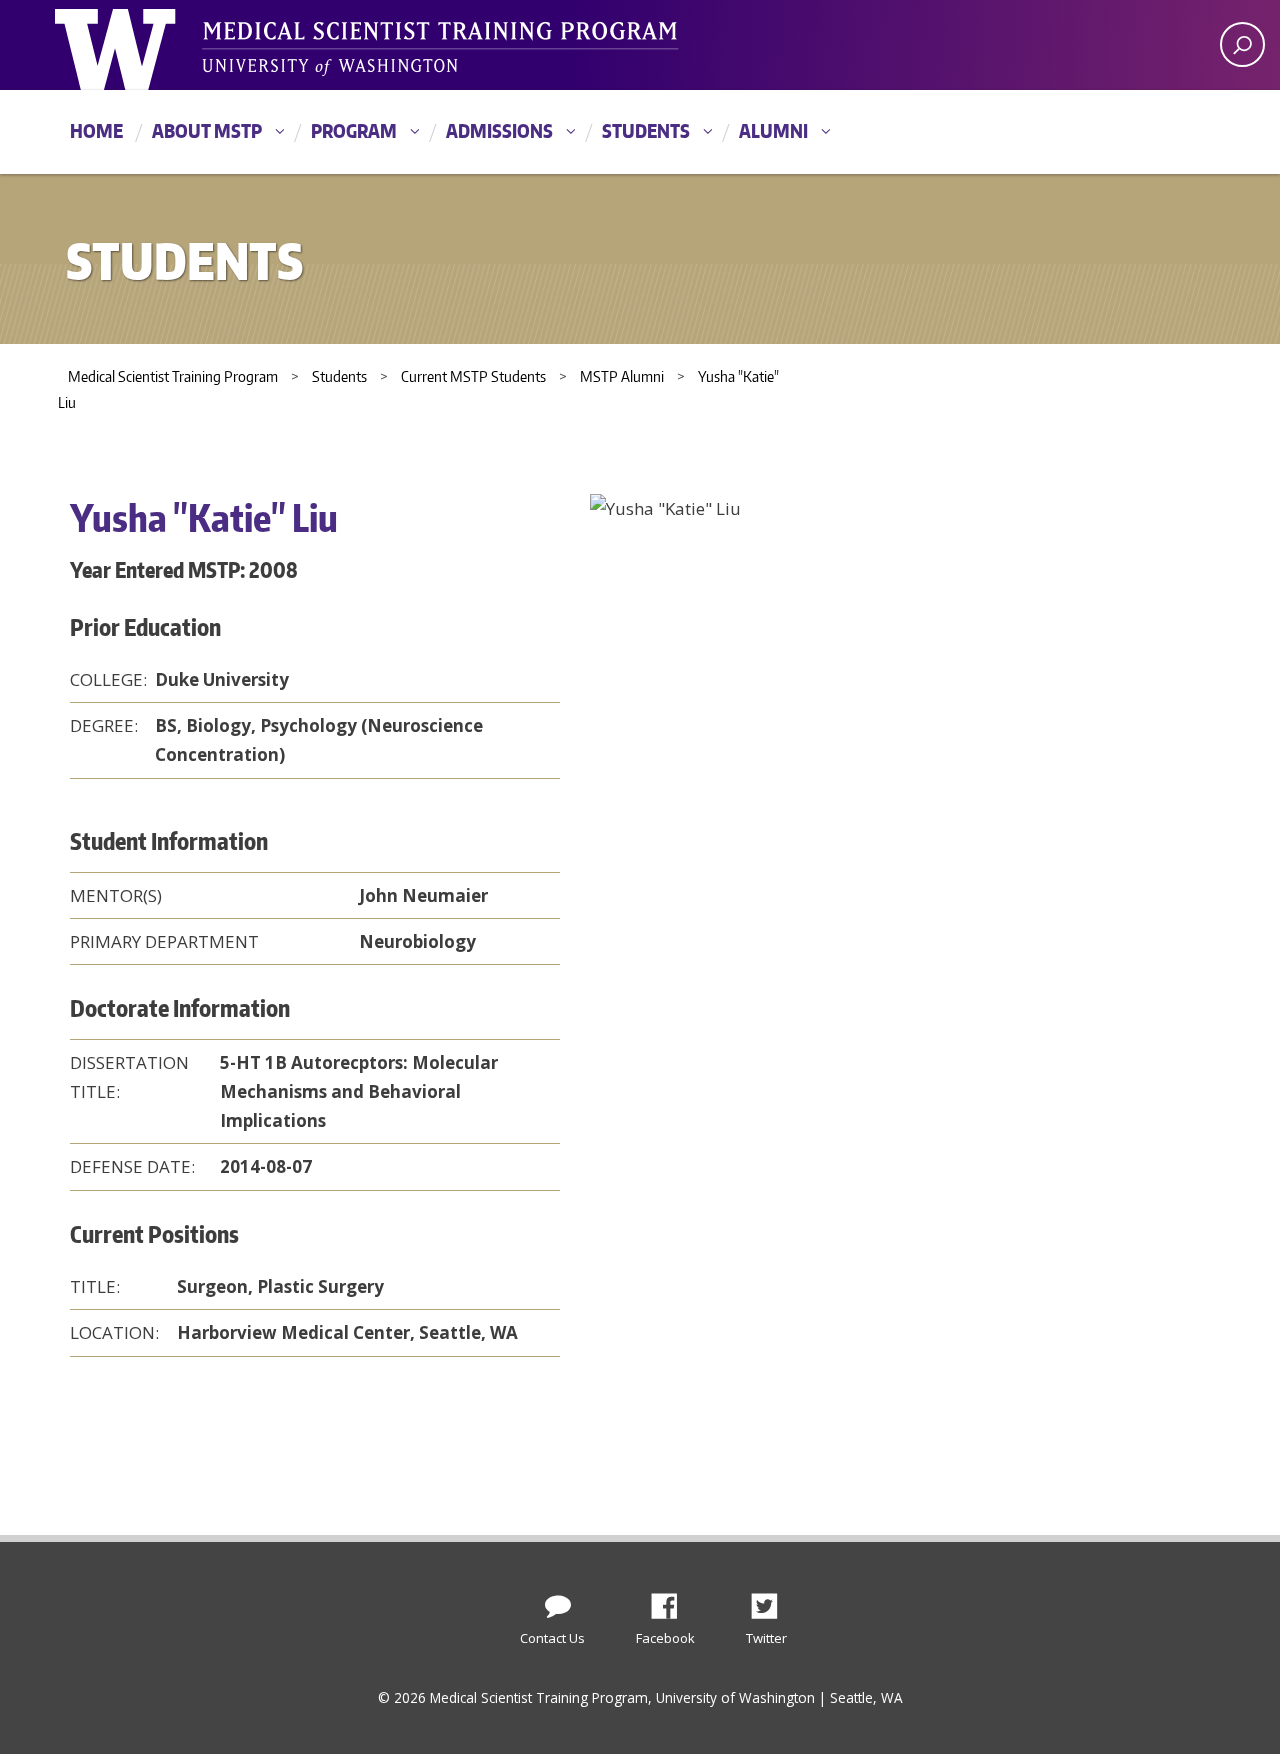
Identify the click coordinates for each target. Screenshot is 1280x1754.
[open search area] (1242, 44)
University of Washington (136, 45)
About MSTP (207, 130)
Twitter (772, 1601)
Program (354, 130)
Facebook (672, 1601)
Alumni (773, 130)
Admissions (499, 130)
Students (646, 130)
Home (96, 130)
